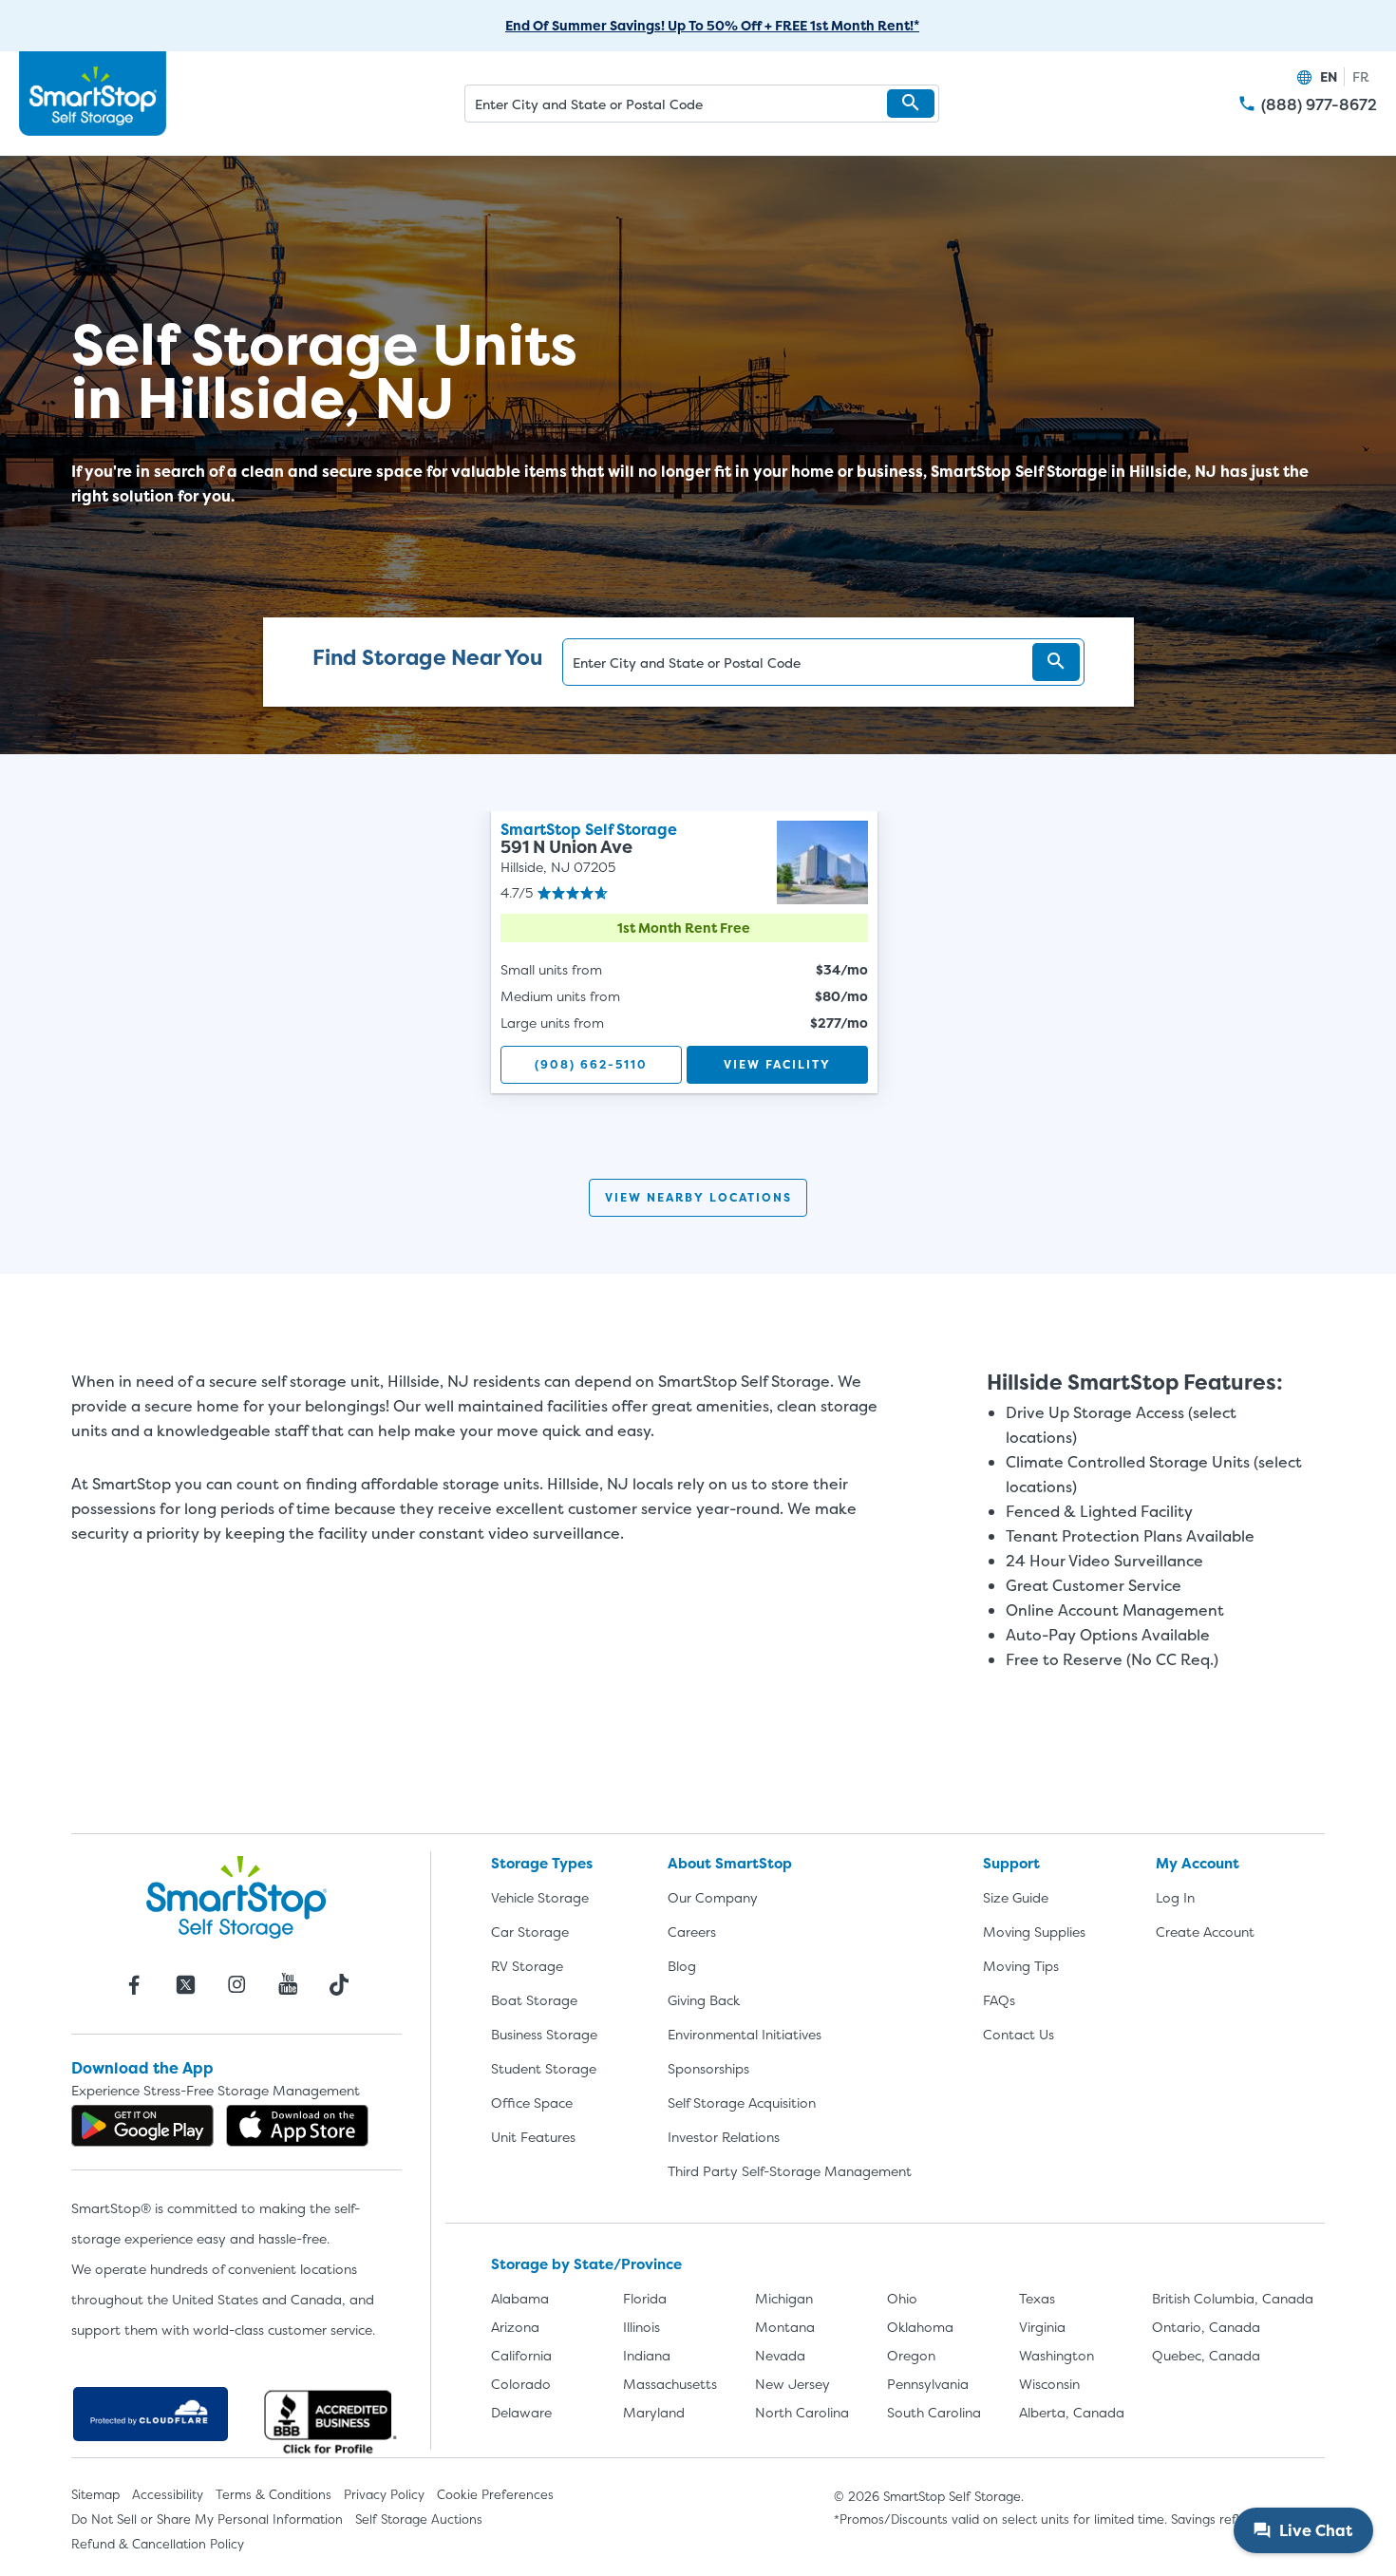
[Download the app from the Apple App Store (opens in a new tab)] (297, 2126)
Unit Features (533, 2137)
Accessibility (168, 2494)
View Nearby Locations (698, 1197)
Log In (1175, 1897)
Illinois (641, 2327)
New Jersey (792, 2384)
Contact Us (1019, 2034)
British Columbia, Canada (1233, 2298)
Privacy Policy (384, 2494)
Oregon (911, 2355)
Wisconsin (1049, 2384)
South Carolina (934, 2412)
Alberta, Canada (1072, 2412)
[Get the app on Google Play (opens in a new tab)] (142, 2126)
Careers (692, 1932)
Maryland (654, 2412)
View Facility (777, 1064)
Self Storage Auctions (419, 2519)
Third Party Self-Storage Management (790, 2171)
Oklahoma (920, 2327)
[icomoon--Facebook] (134, 1984)
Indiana (647, 2355)
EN (1329, 76)
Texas (1037, 2298)
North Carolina (802, 2412)
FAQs (999, 2000)
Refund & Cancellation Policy (158, 2544)
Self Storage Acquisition (742, 2102)
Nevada (780, 2355)
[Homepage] (93, 94)
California (521, 2355)
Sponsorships (708, 2068)
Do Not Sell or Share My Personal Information (207, 2519)
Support (1011, 1863)
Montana (785, 2327)
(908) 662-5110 (591, 1064)
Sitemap (95, 2494)
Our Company (713, 1897)
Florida (645, 2298)
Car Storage (530, 1932)
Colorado (521, 2384)
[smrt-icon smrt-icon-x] (185, 1984)
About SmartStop (730, 1863)
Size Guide (1016, 1897)
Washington (1056, 2355)
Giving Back (704, 2000)
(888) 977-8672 (1319, 105)
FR (1361, 76)
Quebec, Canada (1206, 2355)
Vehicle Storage (540, 1897)
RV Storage (527, 1966)
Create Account (1205, 1932)
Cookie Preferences (495, 2494)
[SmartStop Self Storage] (236, 1897)
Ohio (902, 2298)
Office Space (532, 2102)
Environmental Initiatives (745, 2034)
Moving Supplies (1034, 1932)
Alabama (520, 2298)
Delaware (521, 2412)
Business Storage (544, 2034)
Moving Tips (1021, 1966)
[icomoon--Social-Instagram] (236, 1984)
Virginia (1042, 2327)
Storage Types (542, 1863)
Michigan (784, 2298)
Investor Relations (724, 2137)
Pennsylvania (928, 2384)
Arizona (515, 2327)
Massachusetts (670, 2384)
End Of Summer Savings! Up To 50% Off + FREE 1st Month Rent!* (712, 25)
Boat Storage (534, 2000)
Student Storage (544, 2068)
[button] (911, 104)
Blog (682, 1966)
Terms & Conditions (274, 2494)
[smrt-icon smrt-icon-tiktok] (339, 1984)
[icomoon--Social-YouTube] (288, 1984)
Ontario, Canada (1206, 2327)
